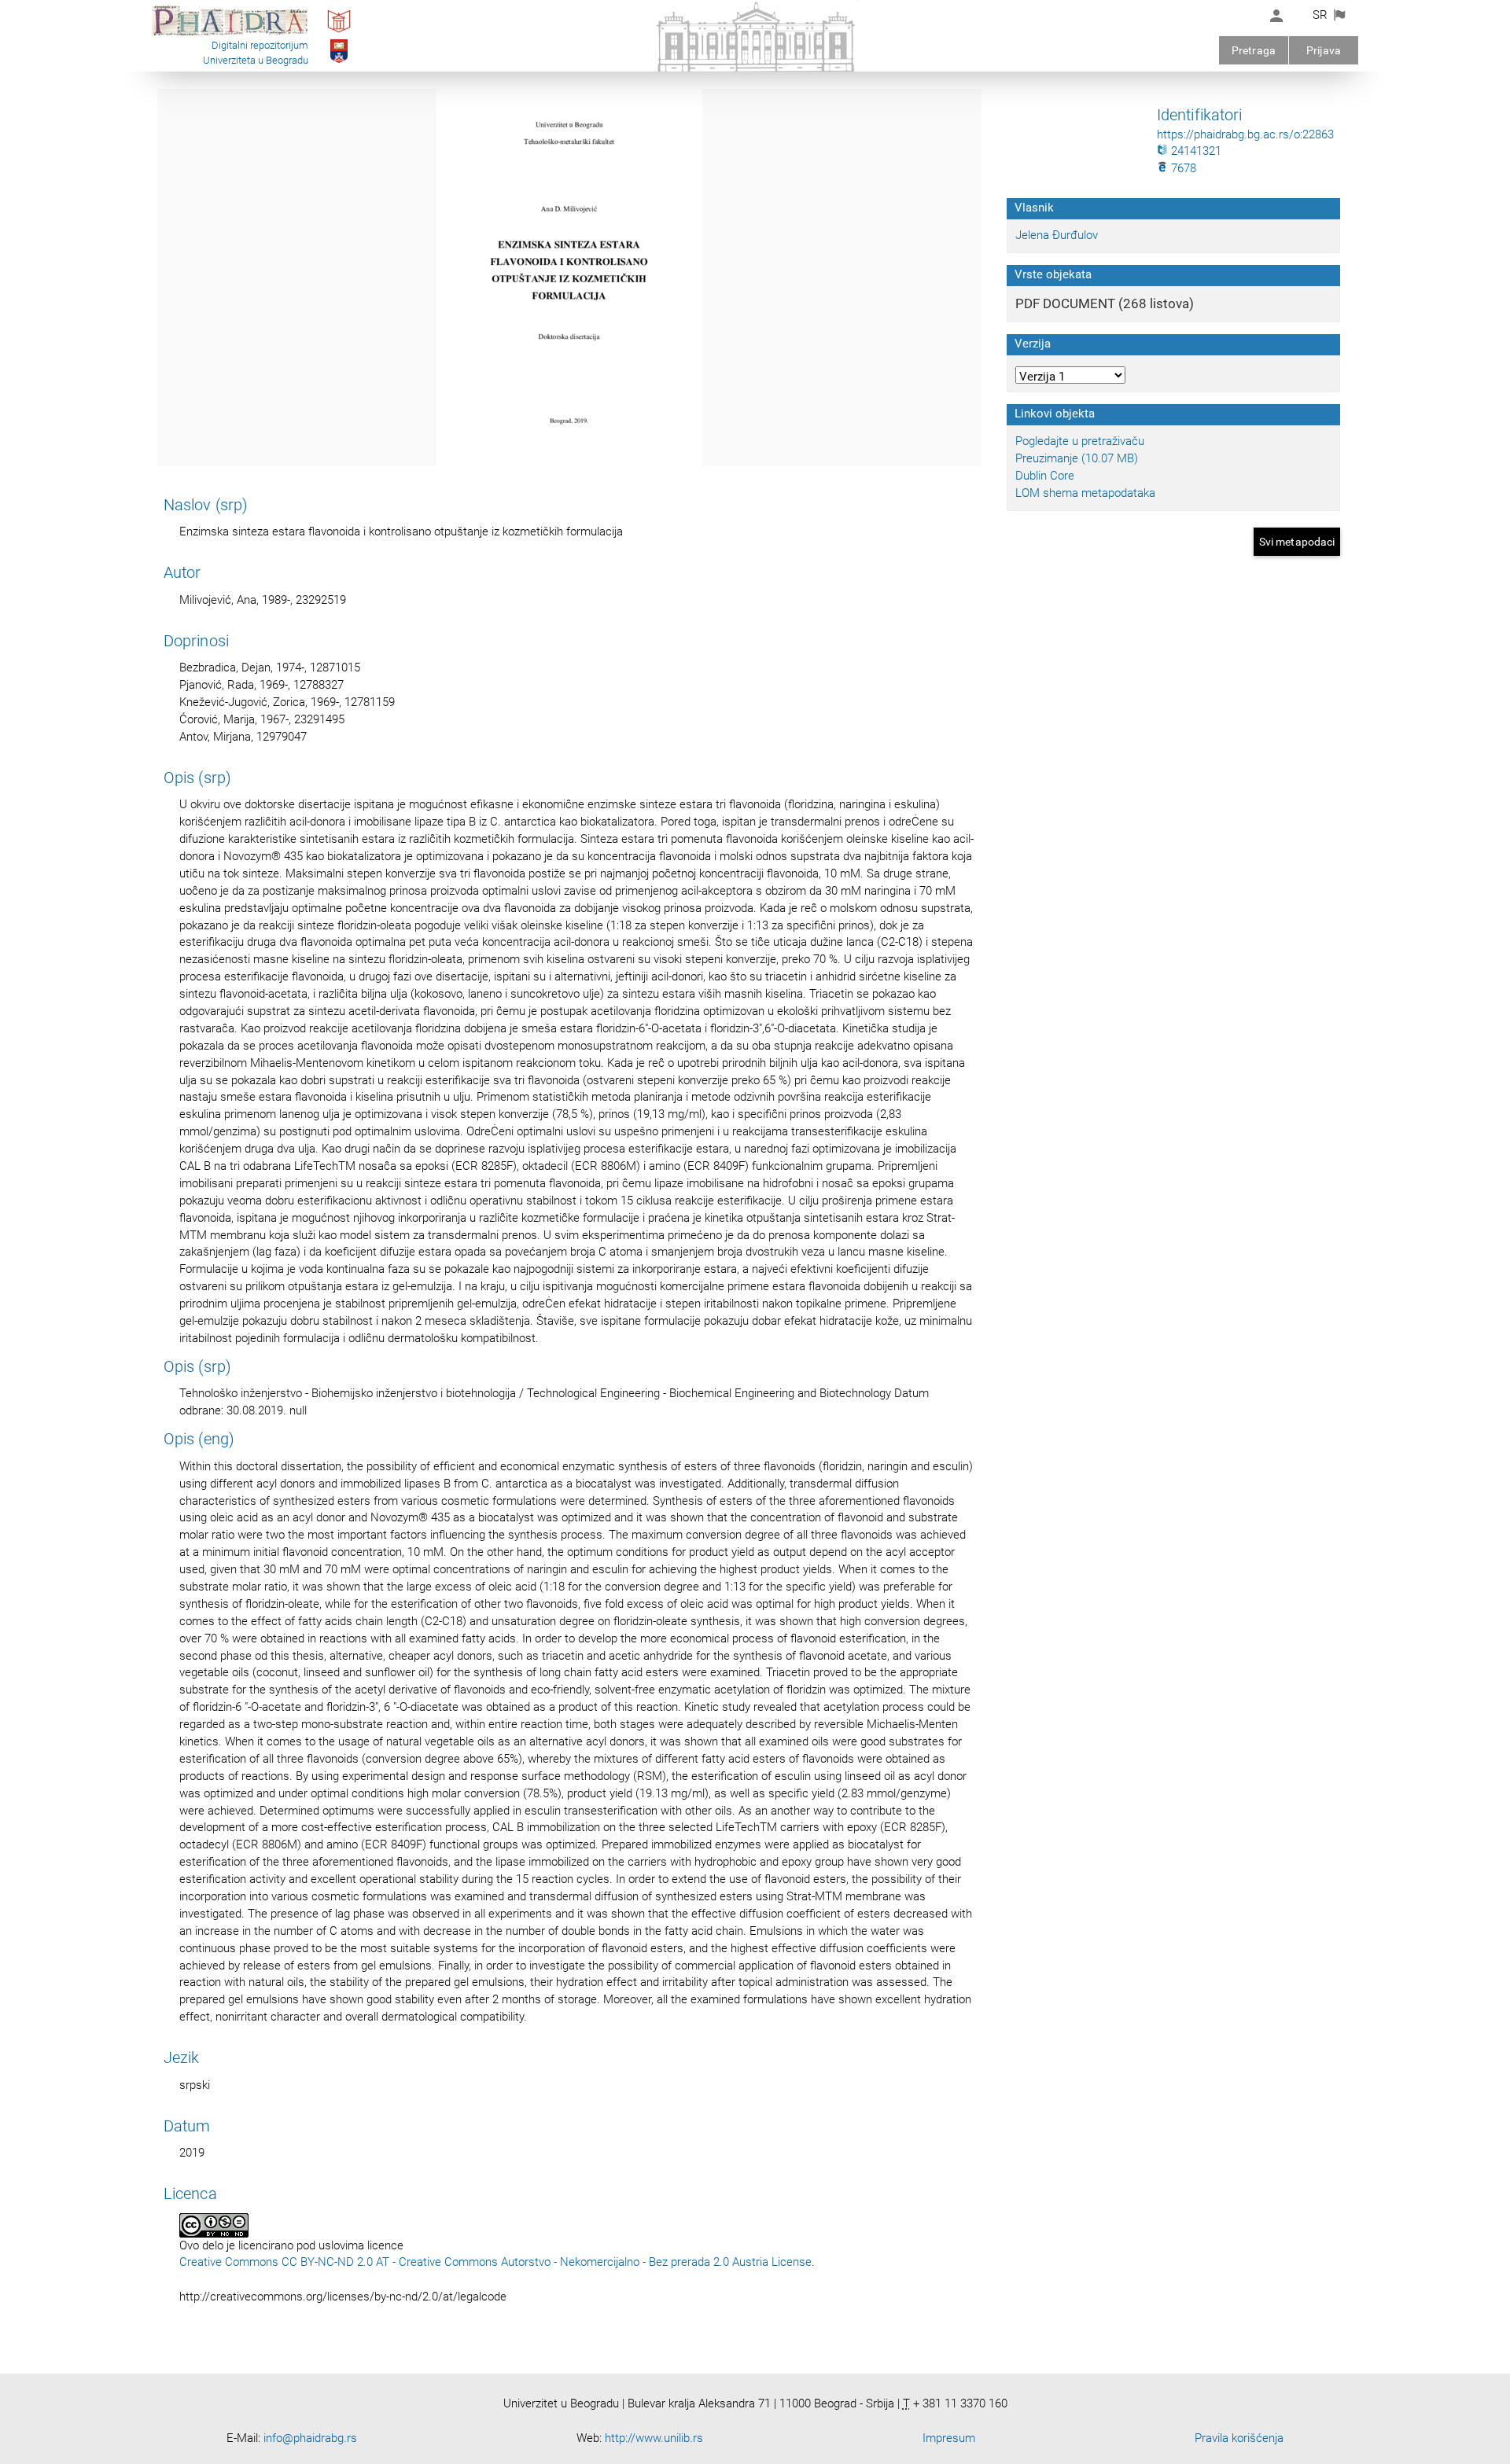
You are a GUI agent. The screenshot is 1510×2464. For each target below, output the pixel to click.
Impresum (949, 2438)
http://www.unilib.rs (654, 2438)
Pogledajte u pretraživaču (1080, 441)
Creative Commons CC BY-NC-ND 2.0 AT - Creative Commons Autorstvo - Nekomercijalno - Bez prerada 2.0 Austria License (495, 2262)
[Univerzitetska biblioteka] (339, 32)
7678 (1182, 168)
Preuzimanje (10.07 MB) (1077, 458)
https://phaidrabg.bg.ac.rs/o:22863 (1245, 134)
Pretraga (1254, 50)
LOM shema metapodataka (1085, 493)
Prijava (1324, 50)
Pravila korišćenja (1239, 2438)
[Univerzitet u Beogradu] (339, 62)
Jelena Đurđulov (1057, 235)
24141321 (1195, 151)
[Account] (1276, 16)
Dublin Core (1045, 476)
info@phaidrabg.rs (310, 2438)
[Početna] (230, 35)
